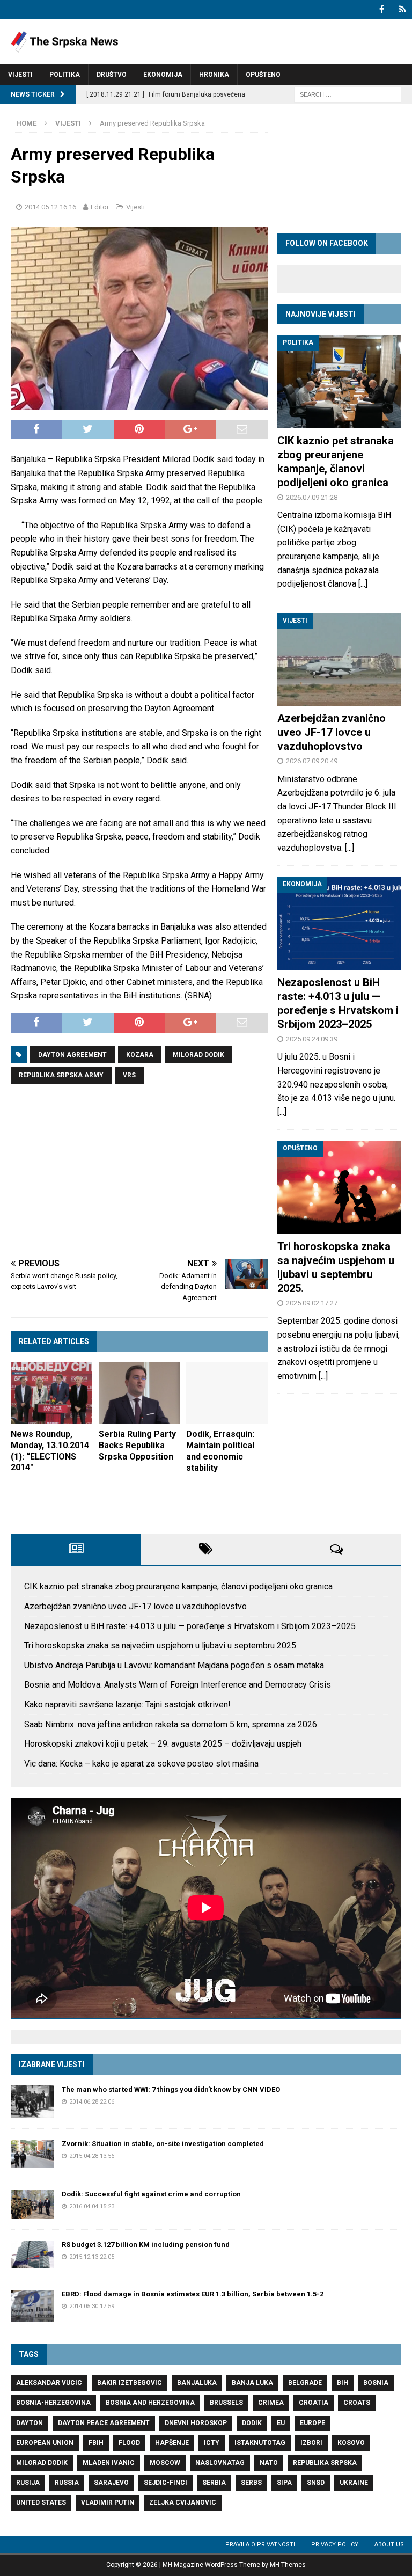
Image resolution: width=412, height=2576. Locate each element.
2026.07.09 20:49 (312, 761)
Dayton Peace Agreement (104, 2423)
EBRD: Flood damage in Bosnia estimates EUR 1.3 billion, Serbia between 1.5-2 (193, 2294)
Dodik (252, 2423)
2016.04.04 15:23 (92, 2206)
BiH (343, 2383)
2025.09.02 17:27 (312, 1303)
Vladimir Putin (108, 2502)
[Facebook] (382, 9)
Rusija (28, 2483)
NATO (269, 2463)
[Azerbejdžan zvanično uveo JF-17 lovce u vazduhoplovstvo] (339, 659)
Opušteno (263, 75)
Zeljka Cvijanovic (183, 2502)
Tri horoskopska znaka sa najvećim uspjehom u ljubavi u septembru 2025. (161, 1645)
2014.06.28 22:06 (92, 2102)
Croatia (314, 2403)
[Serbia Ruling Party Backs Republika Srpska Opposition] (139, 1393)
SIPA (284, 2483)
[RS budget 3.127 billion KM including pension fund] (32, 2254)
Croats (357, 2403)
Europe (312, 2423)
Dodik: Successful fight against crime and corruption (151, 2194)
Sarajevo (111, 2483)
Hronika (214, 75)
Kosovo (351, 2443)
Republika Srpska (325, 2463)
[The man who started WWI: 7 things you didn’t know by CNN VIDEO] (32, 2101)
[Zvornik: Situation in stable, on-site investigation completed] (32, 2154)
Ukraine (354, 2483)
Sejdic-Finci (165, 2483)
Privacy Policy (335, 2545)
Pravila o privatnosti (260, 2545)
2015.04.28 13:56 (92, 2156)
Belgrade (305, 2383)
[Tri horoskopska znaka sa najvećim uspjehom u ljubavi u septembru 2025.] (339, 1187)
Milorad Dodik (198, 1055)
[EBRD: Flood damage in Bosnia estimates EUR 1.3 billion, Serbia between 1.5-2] (32, 2306)
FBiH (96, 2443)
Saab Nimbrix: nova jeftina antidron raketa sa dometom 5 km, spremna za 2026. (171, 1724)
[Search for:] (348, 94)
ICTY (212, 2443)
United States (41, 2502)
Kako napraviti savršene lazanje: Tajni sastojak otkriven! (127, 1705)
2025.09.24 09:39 (312, 1039)
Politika (65, 75)
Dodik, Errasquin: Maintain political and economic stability (220, 1451)
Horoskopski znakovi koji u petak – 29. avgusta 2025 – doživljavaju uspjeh (163, 1744)
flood (129, 2443)
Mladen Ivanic (109, 2463)
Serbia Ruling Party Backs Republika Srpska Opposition (137, 1445)
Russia (67, 2483)
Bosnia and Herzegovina (150, 2403)
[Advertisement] (139, 1173)
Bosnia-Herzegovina (53, 2403)
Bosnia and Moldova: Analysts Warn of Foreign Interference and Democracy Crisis (178, 1685)
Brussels (226, 2403)
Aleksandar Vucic (49, 2383)
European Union (45, 2443)
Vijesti (20, 75)
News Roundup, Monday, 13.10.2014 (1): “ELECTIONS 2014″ (50, 1451)
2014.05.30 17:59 (92, 2306)
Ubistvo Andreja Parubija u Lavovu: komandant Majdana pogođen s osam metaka (174, 1665)
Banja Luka (252, 2383)
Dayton (30, 2423)
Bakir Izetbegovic (130, 2383)
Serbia (214, 2483)
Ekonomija (163, 75)
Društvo (112, 75)
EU (281, 2423)
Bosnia (376, 2383)
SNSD (316, 2483)
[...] (363, 584)
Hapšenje (172, 2443)
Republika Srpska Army (61, 1075)
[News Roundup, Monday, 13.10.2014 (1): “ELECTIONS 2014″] (51, 1393)
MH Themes (288, 2565)
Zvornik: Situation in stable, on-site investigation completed (163, 2144)
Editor (100, 207)
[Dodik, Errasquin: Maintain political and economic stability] (227, 1393)
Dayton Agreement (72, 1055)
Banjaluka (197, 2383)
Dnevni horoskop (196, 2423)
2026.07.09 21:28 (312, 497)
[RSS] (403, 9)
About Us (389, 2545)
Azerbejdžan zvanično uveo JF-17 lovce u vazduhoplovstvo (332, 732)
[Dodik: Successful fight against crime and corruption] (32, 2204)
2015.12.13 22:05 (92, 2257)
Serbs (251, 2483)
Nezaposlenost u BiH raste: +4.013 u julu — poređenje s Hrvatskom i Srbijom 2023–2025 (190, 1626)
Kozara (140, 1055)
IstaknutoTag (260, 2443)
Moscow (165, 2463)
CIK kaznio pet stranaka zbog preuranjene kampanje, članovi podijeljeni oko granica (178, 1586)
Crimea (271, 2403)
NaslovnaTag (220, 2463)
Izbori (311, 2443)
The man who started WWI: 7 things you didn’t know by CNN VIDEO (171, 2089)
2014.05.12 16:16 (50, 207)
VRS (129, 1075)
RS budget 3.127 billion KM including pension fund (146, 2245)
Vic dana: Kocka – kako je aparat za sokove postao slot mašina (141, 1764)
